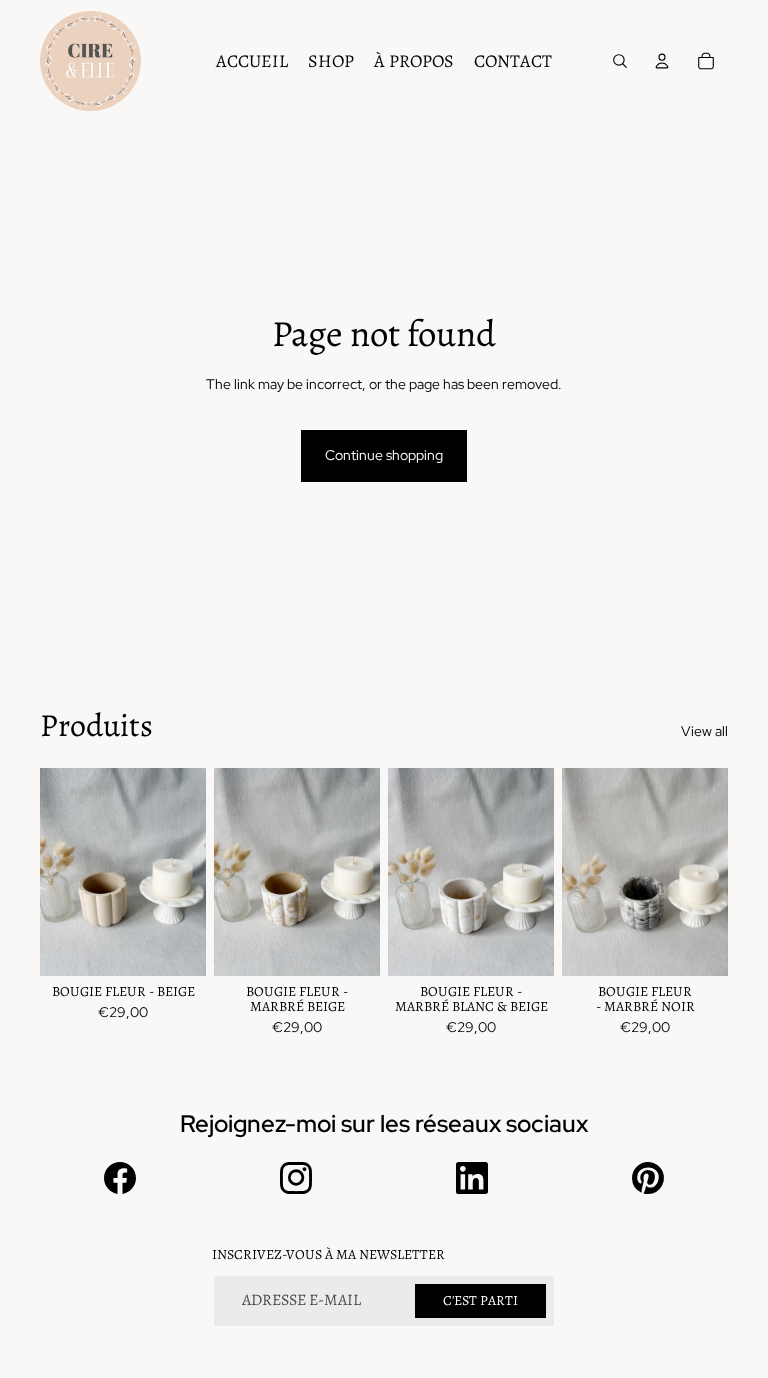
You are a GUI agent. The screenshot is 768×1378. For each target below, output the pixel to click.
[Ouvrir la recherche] (620, 61)
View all (704, 731)
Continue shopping (384, 455)
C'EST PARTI (480, 1300)
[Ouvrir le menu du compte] (662, 61)
